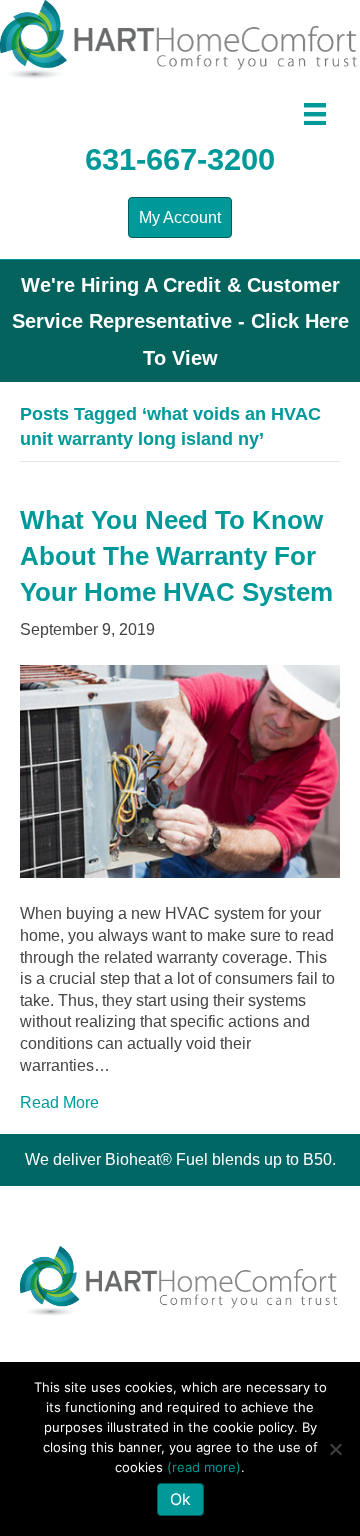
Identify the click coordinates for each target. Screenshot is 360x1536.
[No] (335, 1449)
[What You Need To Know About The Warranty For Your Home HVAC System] (180, 770)
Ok (180, 1499)
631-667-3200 (180, 159)
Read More (59, 1102)
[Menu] (315, 114)
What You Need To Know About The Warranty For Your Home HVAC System (176, 556)
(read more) (204, 1467)
